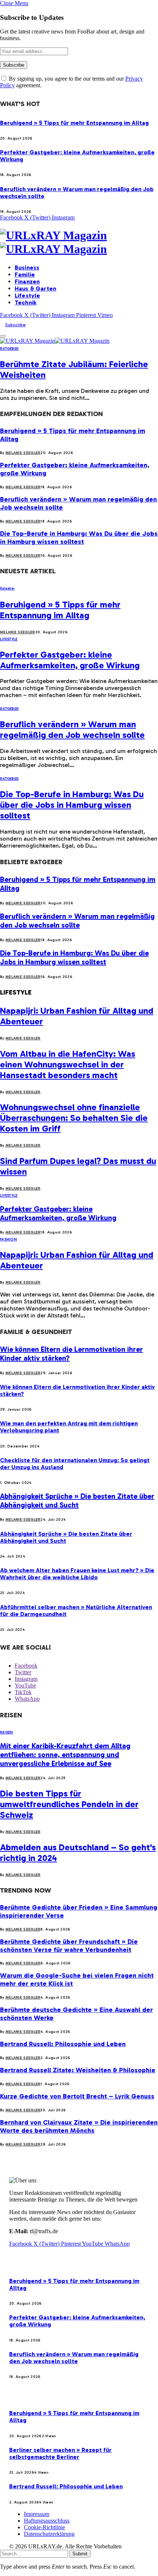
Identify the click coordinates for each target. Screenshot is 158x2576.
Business (27, 268)
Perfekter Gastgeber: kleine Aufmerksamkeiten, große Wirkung (70, 660)
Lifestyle (27, 295)
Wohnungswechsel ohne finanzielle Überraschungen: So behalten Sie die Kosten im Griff (74, 1118)
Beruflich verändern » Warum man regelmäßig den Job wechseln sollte (72, 729)
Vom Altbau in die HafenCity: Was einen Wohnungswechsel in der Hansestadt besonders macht (68, 1064)
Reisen (7, 1732)
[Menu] (3, 336)
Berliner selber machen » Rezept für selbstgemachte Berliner (60, 2453)
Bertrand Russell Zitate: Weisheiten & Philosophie (78, 2070)
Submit (80, 2554)
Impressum (37, 2514)
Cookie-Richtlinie (44, 2527)
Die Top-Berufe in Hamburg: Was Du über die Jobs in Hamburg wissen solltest (79, 538)
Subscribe (15, 325)
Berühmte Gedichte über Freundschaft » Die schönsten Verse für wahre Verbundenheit (69, 1946)
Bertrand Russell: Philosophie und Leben (63, 2044)
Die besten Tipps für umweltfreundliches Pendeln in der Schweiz (69, 1804)
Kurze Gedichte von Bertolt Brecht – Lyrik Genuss (77, 2096)
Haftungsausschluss (47, 2521)
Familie (25, 275)
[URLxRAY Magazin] (79, 242)
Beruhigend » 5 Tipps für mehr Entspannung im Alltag (74, 123)
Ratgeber (9, 349)
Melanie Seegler (23, 453)
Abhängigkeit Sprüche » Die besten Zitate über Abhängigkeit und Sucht (77, 1500)
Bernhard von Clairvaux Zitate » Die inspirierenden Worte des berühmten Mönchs (79, 2126)
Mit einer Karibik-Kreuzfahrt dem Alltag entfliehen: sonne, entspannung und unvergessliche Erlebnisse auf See (65, 1755)
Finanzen (27, 281)
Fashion (8, 1239)
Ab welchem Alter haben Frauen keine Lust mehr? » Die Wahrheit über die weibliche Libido (77, 1574)
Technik (26, 302)
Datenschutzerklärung (49, 2534)
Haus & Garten (35, 288)
